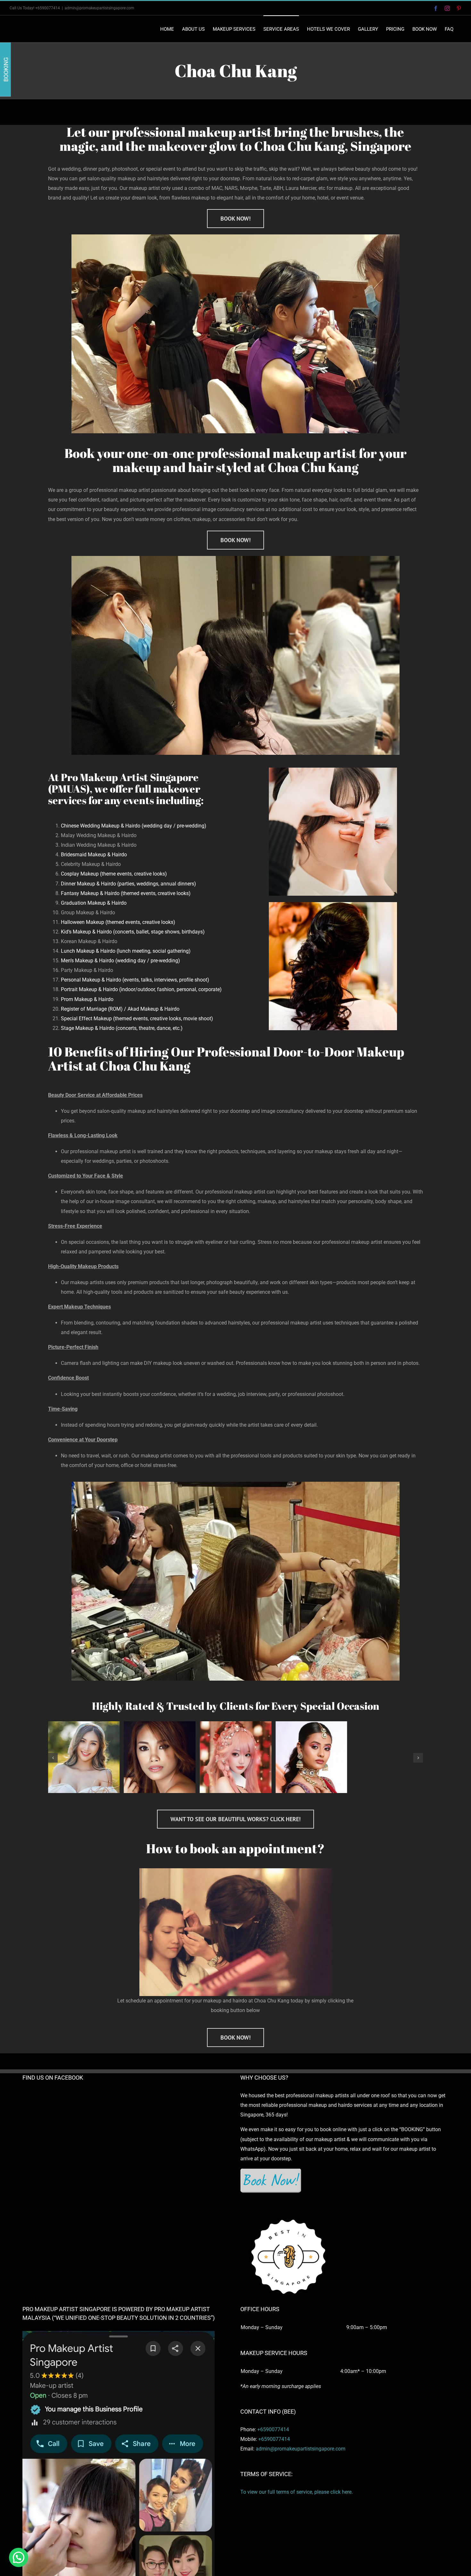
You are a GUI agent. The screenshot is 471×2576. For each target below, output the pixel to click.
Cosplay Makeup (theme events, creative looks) (114, 874)
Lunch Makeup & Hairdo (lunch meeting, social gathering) (126, 951)
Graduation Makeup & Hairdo (94, 903)
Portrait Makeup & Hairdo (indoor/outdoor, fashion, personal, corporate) (141, 989)
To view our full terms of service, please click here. (297, 2492)
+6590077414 (273, 2429)
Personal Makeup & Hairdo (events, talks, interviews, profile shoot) (135, 980)
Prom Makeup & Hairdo (87, 999)
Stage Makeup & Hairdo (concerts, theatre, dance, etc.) (122, 1028)
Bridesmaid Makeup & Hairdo (94, 855)
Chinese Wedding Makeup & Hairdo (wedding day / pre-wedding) (134, 826)
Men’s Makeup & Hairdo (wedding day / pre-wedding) (120, 961)
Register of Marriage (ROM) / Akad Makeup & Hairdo (120, 1009)
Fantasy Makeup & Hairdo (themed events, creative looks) (126, 893)
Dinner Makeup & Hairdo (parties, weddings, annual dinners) (129, 884)
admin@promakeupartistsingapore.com (99, 8)
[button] (53, 1758)
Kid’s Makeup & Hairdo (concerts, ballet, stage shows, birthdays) (133, 932)
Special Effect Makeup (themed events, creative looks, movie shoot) (137, 1019)
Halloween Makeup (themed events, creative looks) (118, 922)
